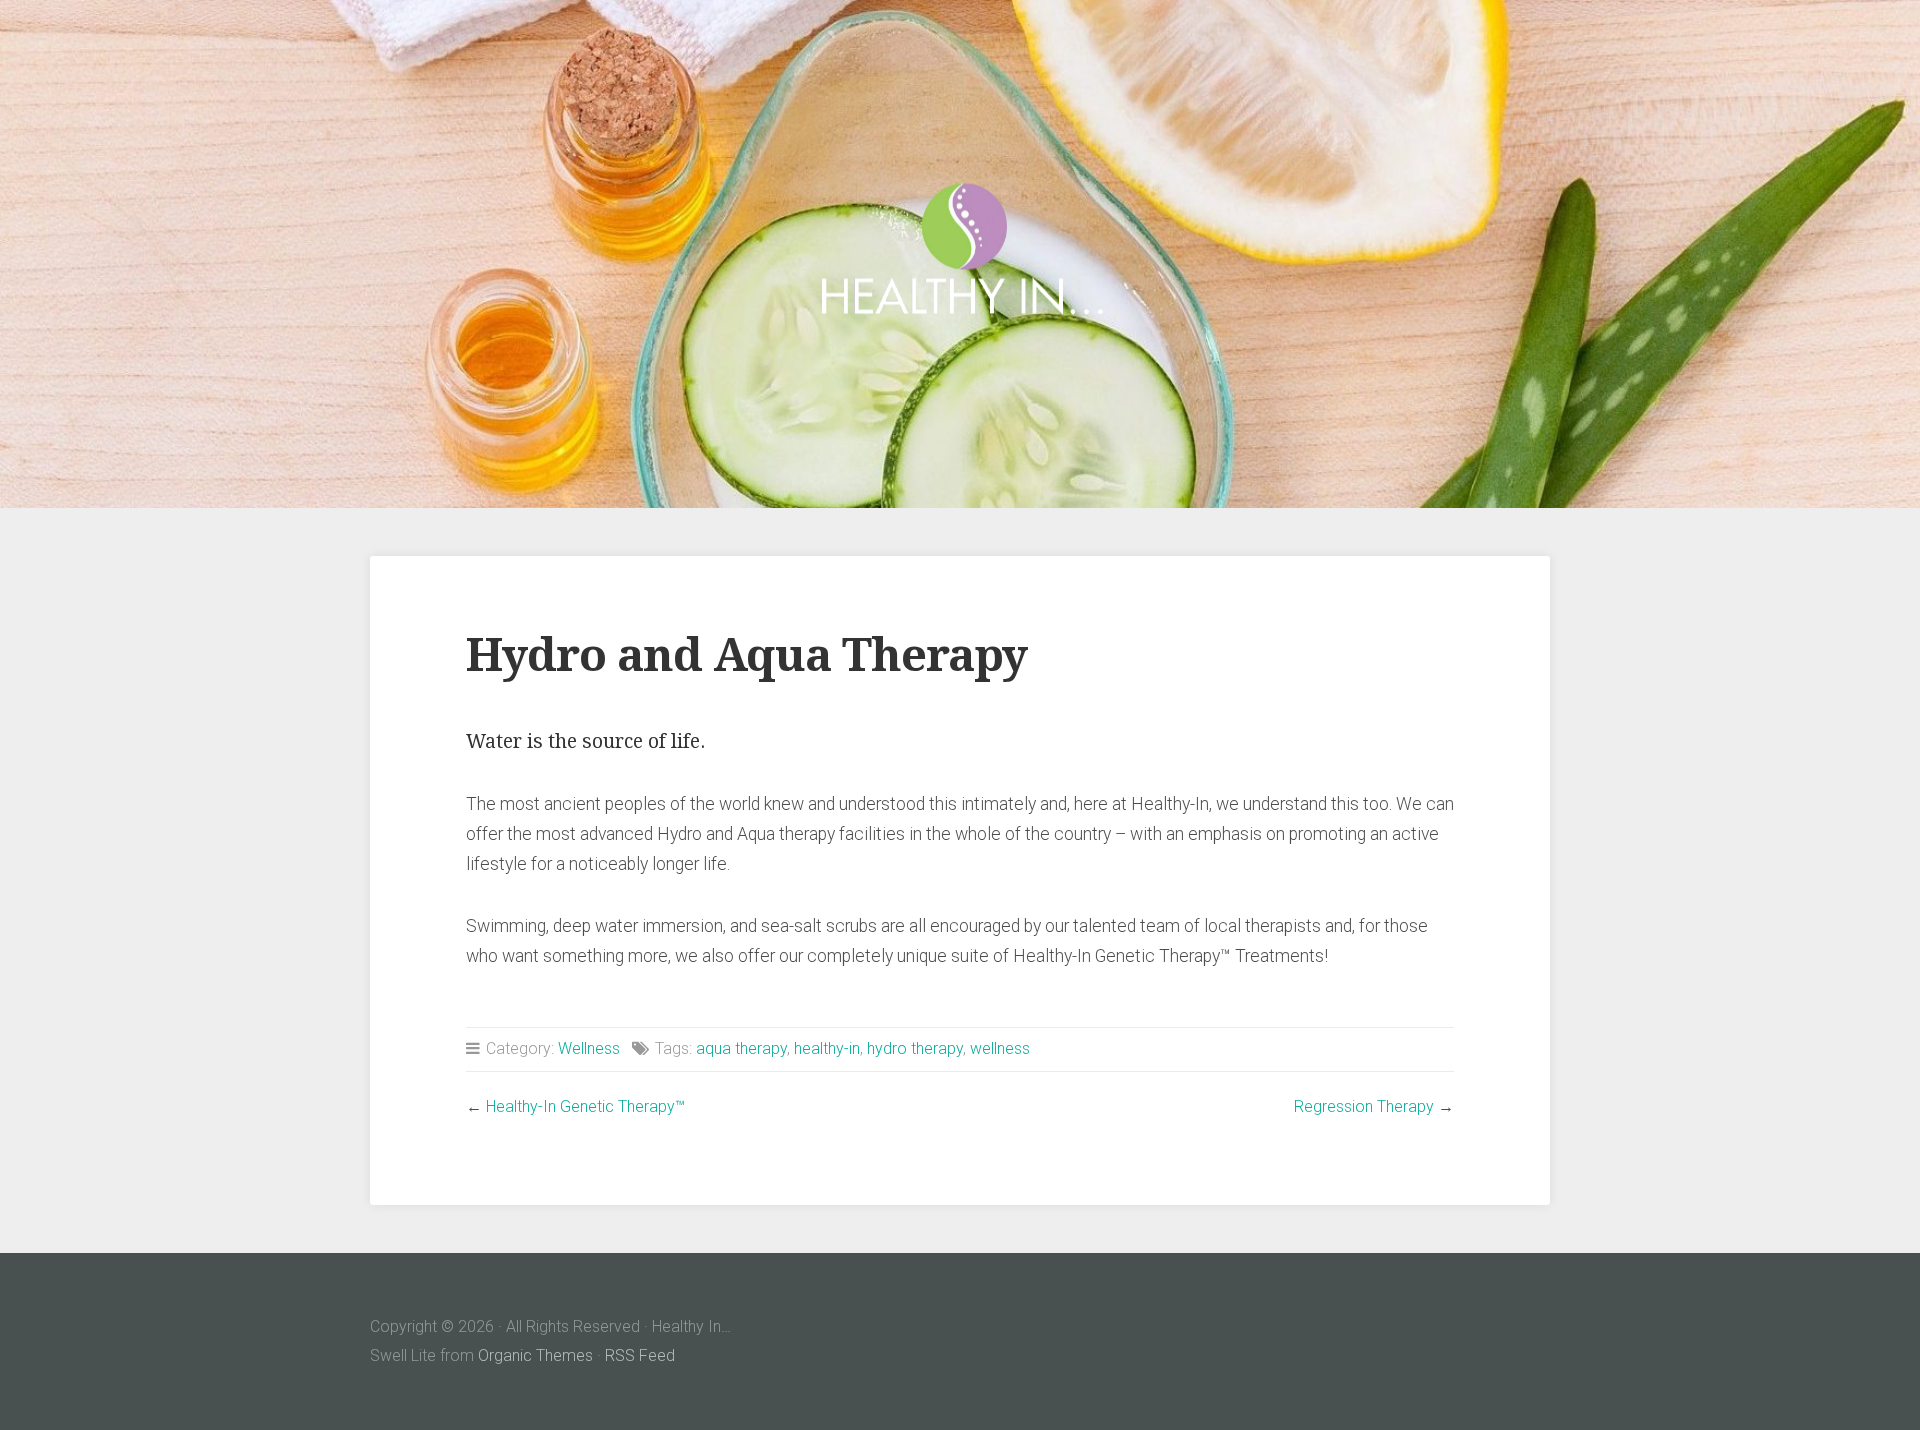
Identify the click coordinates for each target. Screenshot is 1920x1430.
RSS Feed (640, 1355)
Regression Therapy (1364, 1106)
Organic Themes (535, 1355)
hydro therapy (915, 1048)
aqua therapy (741, 1048)
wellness (1000, 1048)
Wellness (589, 1048)
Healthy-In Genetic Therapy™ (585, 1106)
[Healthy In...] (960, 254)
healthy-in (827, 1048)
